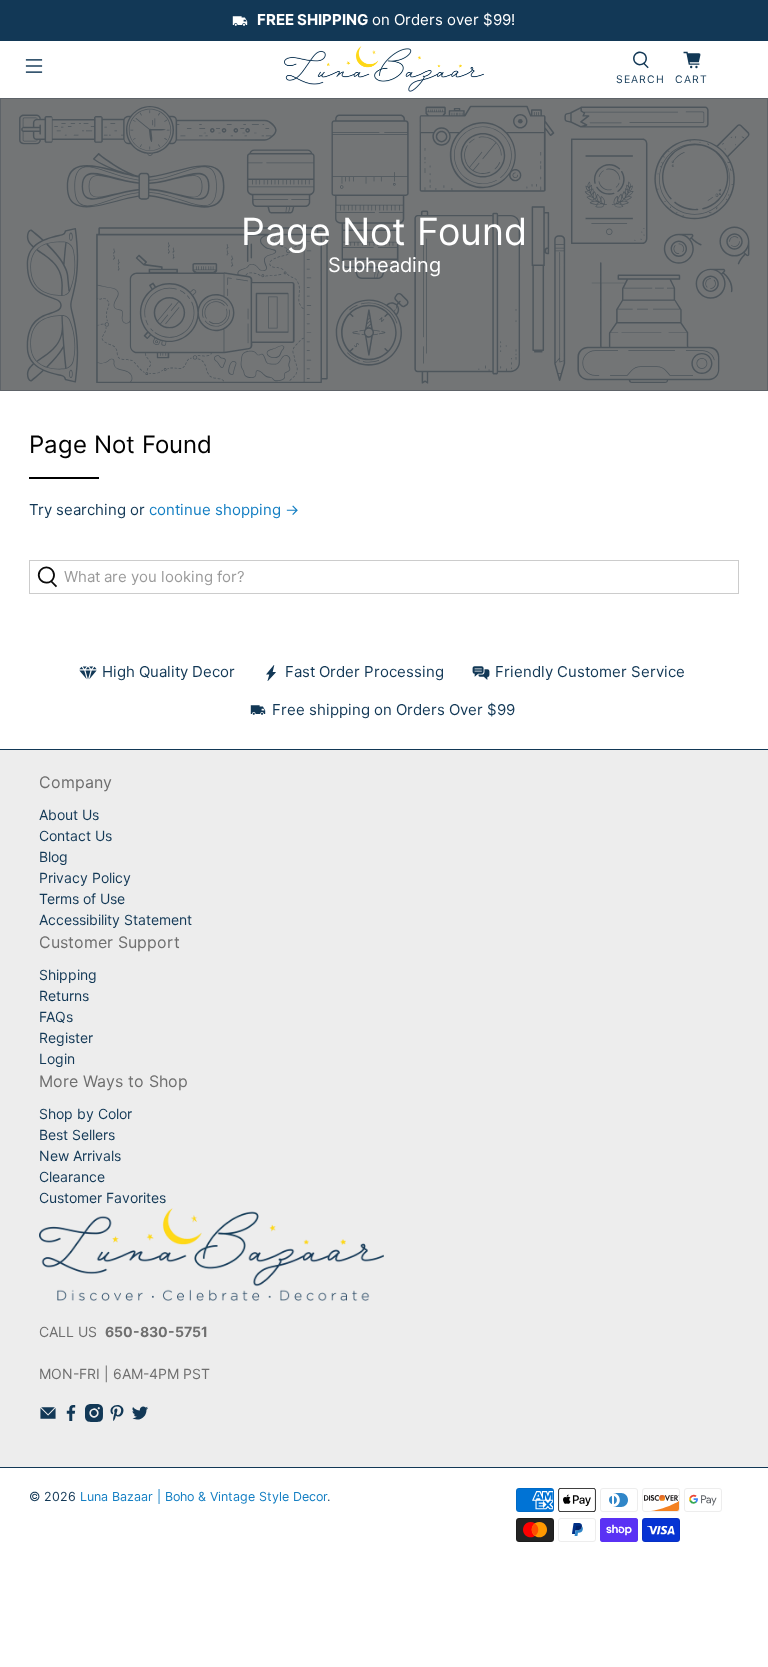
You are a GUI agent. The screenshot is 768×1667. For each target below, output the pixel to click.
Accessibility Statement (115, 919)
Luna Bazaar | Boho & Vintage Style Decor (203, 1496)
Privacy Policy (85, 877)
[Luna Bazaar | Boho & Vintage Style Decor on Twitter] (140, 1416)
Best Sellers (77, 1134)
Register (66, 1037)
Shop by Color (85, 1113)
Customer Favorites (102, 1197)
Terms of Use (82, 898)
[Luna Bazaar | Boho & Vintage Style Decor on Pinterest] (117, 1416)
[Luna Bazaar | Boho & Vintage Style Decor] (384, 69)
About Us (69, 814)
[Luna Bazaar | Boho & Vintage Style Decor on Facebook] (71, 1416)
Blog (53, 856)
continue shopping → (224, 509)
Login (57, 1058)
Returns (64, 995)
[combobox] (384, 577)
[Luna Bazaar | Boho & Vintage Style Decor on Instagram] (94, 1416)
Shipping (68, 974)
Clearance (72, 1176)
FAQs (56, 1016)
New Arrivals (80, 1155)
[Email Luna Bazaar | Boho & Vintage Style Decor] (48, 1416)
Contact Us (75, 835)
